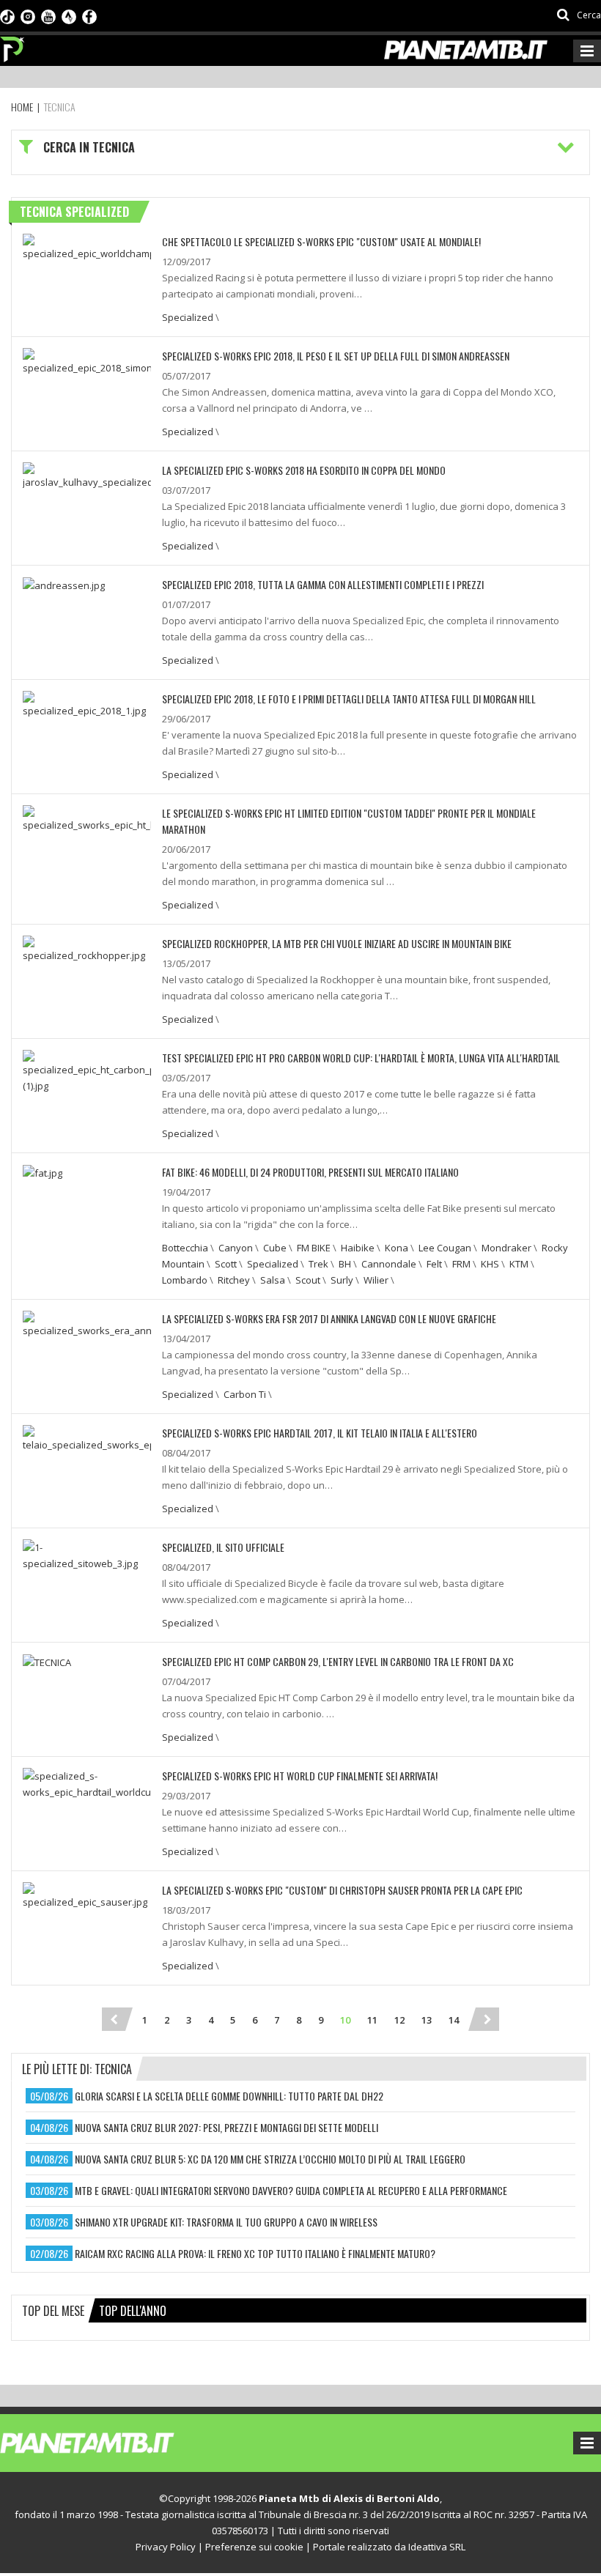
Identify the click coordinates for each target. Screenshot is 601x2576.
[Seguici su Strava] (69, 15)
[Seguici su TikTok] (7, 15)
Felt (434, 1264)
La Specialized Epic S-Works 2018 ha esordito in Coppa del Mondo (304, 470)
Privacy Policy (166, 2547)
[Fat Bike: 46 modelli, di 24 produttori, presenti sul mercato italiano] (43, 1172)
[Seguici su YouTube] (48, 15)
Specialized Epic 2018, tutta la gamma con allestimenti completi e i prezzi (323, 584)
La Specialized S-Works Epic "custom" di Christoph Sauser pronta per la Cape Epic (342, 1890)
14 (454, 2020)
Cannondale (389, 1264)
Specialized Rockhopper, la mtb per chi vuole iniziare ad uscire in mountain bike (337, 943)
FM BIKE (314, 1248)
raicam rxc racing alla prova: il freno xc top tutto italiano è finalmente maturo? (255, 2253)
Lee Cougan (445, 1248)
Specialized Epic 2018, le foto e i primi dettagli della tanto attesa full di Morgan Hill (349, 699)
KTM (519, 1264)
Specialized (188, 317)
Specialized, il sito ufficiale (223, 1547)
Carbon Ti (245, 1394)
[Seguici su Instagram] (28, 15)
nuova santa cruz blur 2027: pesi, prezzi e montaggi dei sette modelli (226, 2127)
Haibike (358, 1248)
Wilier (376, 1280)
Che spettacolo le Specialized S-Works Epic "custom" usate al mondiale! (321, 241)
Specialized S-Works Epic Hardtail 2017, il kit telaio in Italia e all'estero (320, 1433)
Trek (318, 1264)
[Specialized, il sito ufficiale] (87, 1554)
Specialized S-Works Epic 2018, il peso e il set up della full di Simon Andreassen (336, 356)
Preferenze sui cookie (254, 2547)
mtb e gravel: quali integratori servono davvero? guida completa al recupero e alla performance (291, 2190)
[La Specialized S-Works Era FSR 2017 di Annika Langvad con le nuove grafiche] (87, 1323)
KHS (490, 1264)
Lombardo (185, 1280)
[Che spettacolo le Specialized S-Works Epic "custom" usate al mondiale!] (87, 246)
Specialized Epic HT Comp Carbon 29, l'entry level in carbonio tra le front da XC (338, 1661)
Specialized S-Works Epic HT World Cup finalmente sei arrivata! (300, 1776)
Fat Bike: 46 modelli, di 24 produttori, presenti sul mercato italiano (310, 1172)
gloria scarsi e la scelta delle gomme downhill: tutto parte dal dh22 (229, 2096)
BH (345, 1264)
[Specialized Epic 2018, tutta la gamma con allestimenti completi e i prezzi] (64, 585)
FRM (461, 1264)
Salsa (273, 1280)
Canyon (236, 1248)
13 (427, 2020)
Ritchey (234, 1280)
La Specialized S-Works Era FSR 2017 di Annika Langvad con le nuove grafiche (329, 1318)
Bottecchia (185, 1248)
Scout (308, 1280)
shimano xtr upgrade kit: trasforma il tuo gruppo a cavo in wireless (226, 2222)
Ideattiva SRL (437, 2547)
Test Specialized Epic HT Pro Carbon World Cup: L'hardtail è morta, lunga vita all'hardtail (361, 1058)
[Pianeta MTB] (114, 2442)
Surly (342, 1280)
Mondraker (506, 1248)
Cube (275, 1248)
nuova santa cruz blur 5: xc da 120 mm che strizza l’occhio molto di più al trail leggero (270, 2159)
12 (399, 2020)
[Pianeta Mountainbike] (13, 45)
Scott (226, 1264)
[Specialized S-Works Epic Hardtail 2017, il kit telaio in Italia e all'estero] (87, 1437)
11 (372, 2020)
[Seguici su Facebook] (89, 15)
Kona (397, 1248)
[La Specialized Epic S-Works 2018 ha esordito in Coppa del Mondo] (87, 475)
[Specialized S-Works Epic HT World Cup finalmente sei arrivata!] (87, 1783)
